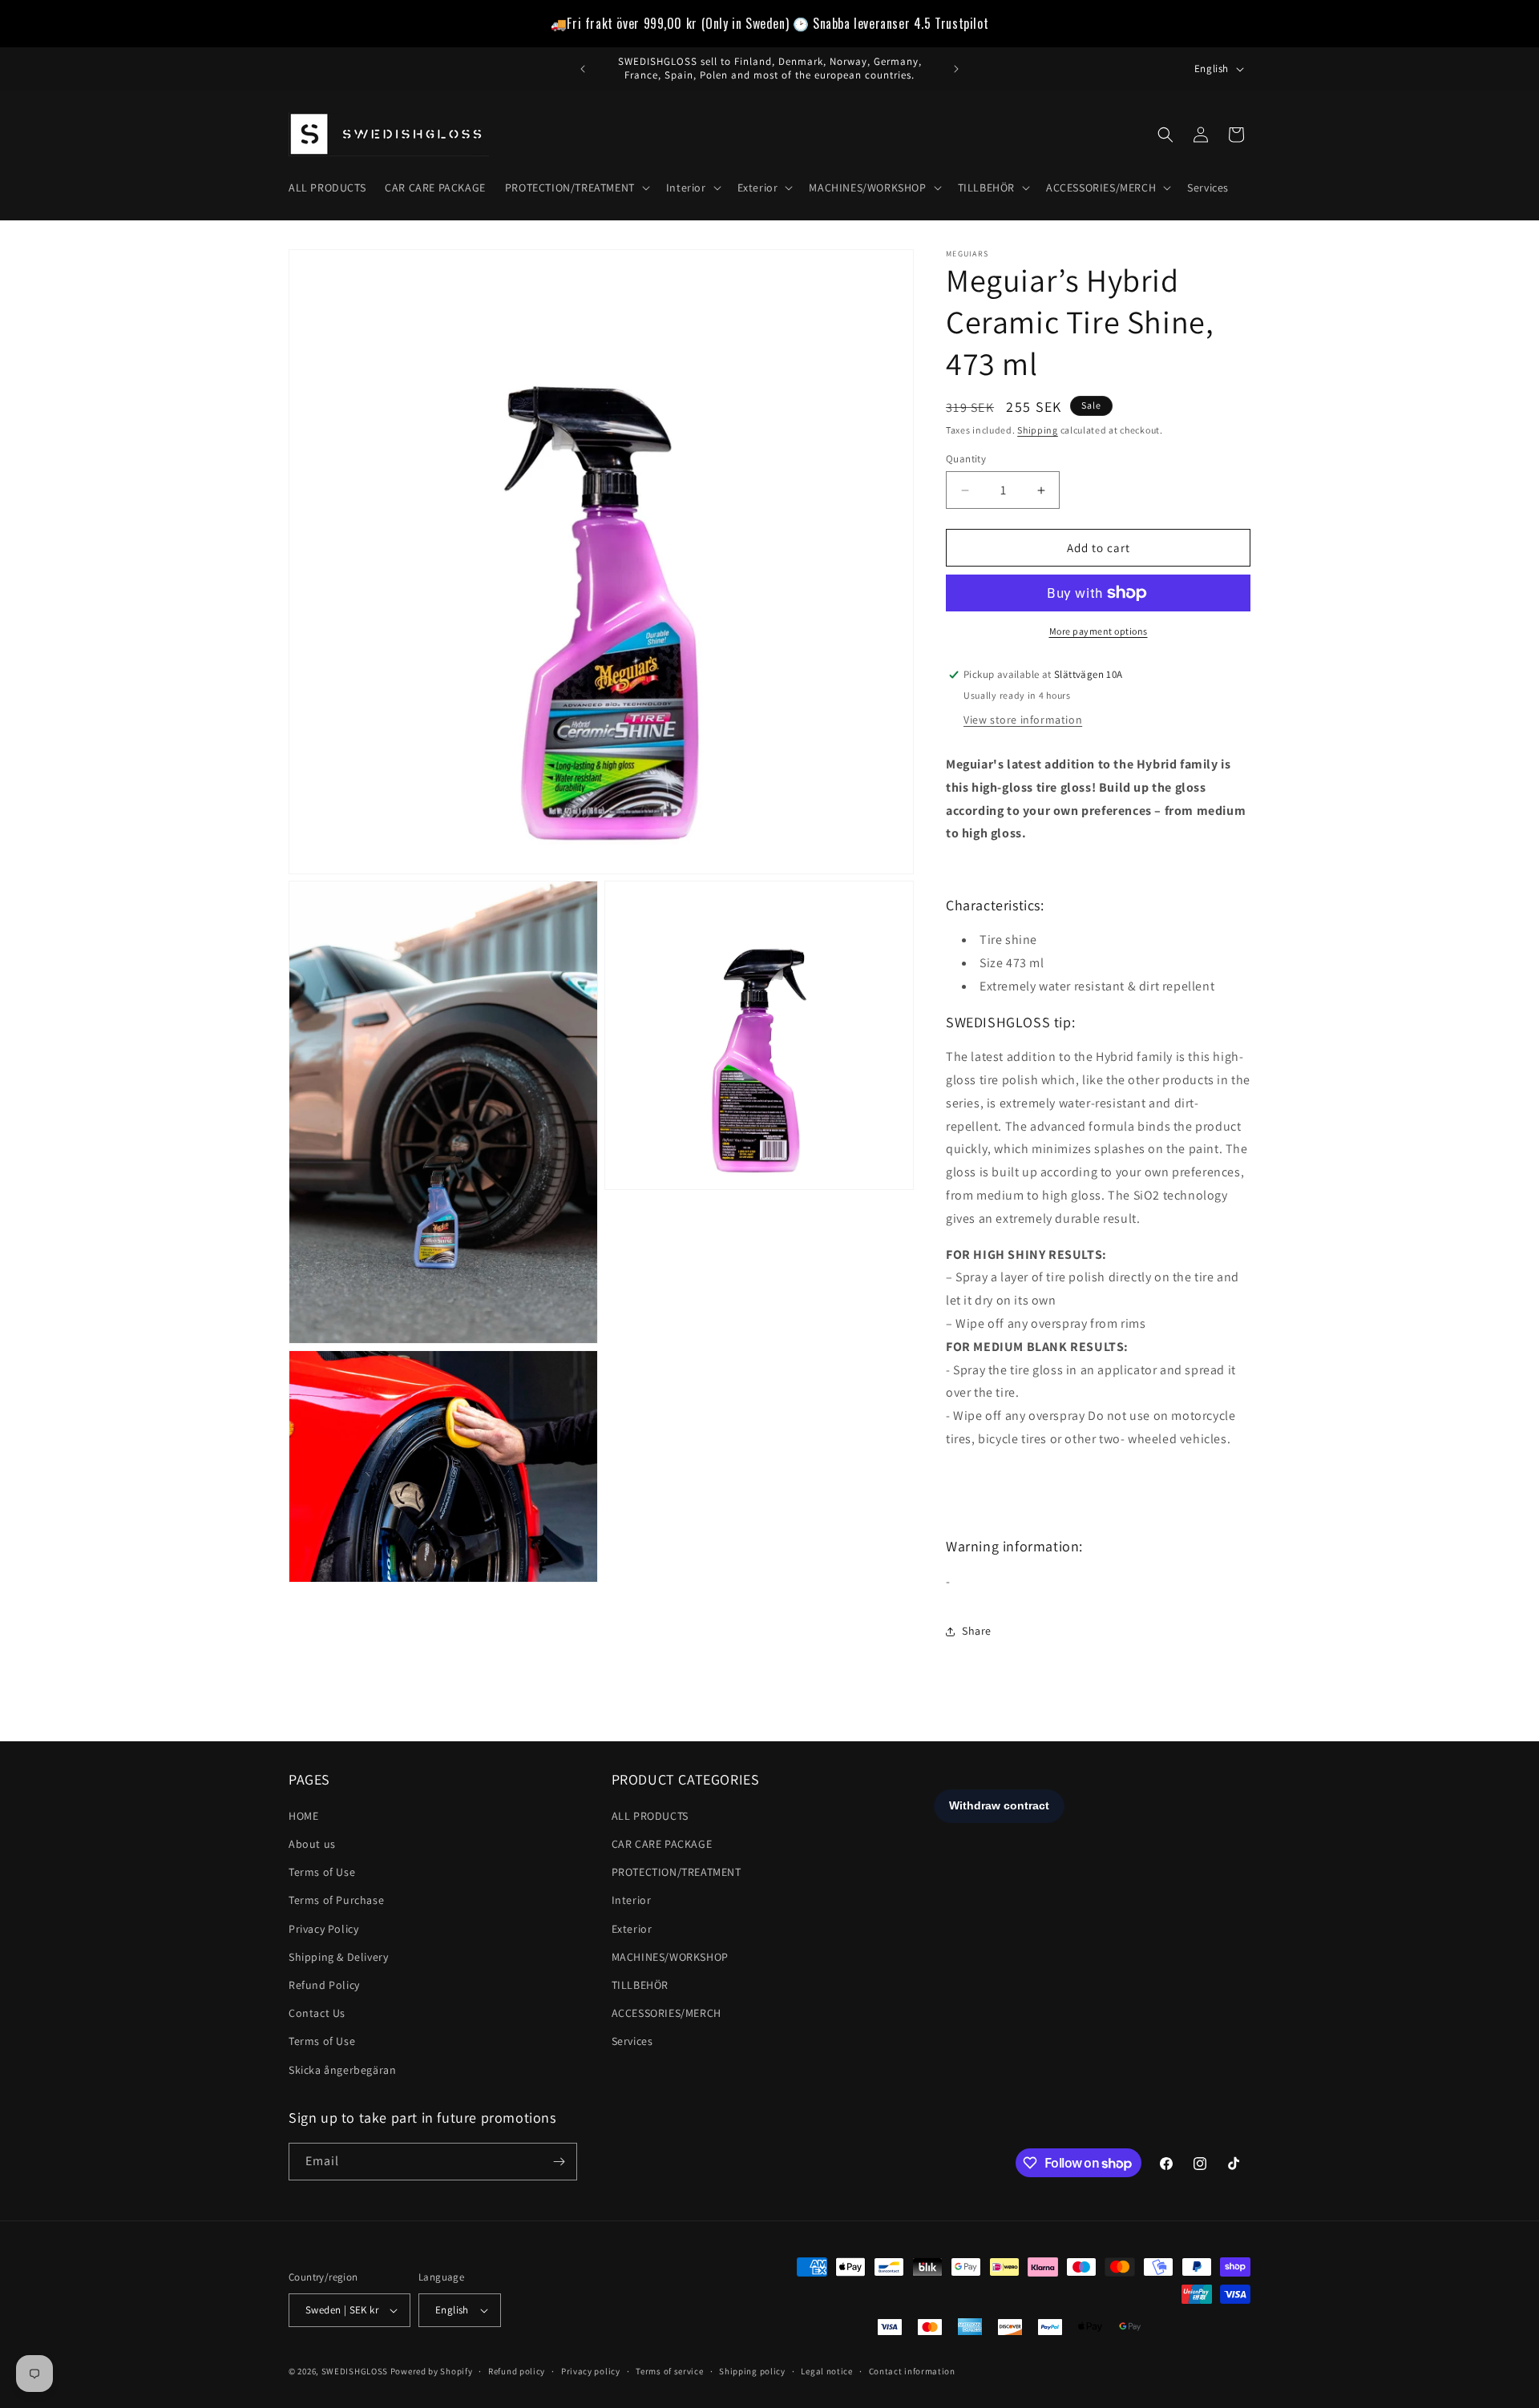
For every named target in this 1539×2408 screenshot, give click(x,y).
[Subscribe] (559, 2162)
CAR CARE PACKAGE (662, 1844)
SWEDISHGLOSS (355, 2371)
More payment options (1099, 631)
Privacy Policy (323, 1929)
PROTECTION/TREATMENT (677, 1872)
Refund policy (517, 2371)
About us (312, 1844)
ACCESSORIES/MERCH (666, 2013)
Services (632, 2041)
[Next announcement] (956, 69)
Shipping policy (752, 2371)
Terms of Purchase (336, 1900)
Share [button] (977, 1631)
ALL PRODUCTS (650, 1816)
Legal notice (826, 2371)
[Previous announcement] (583, 69)
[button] (576, 188)
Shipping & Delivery (338, 1957)
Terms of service (669, 2371)
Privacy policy (591, 2371)
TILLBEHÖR (640, 1985)
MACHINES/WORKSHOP (670, 1957)
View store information (1023, 720)
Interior (632, 1900)
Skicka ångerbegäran (342, 2070)
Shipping (1038, 430)
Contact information (912, 2371)
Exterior (632, 1929)
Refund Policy (324, 1985)
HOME (303, 1816)
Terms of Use (322, 1872)
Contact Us (317, 2013)
